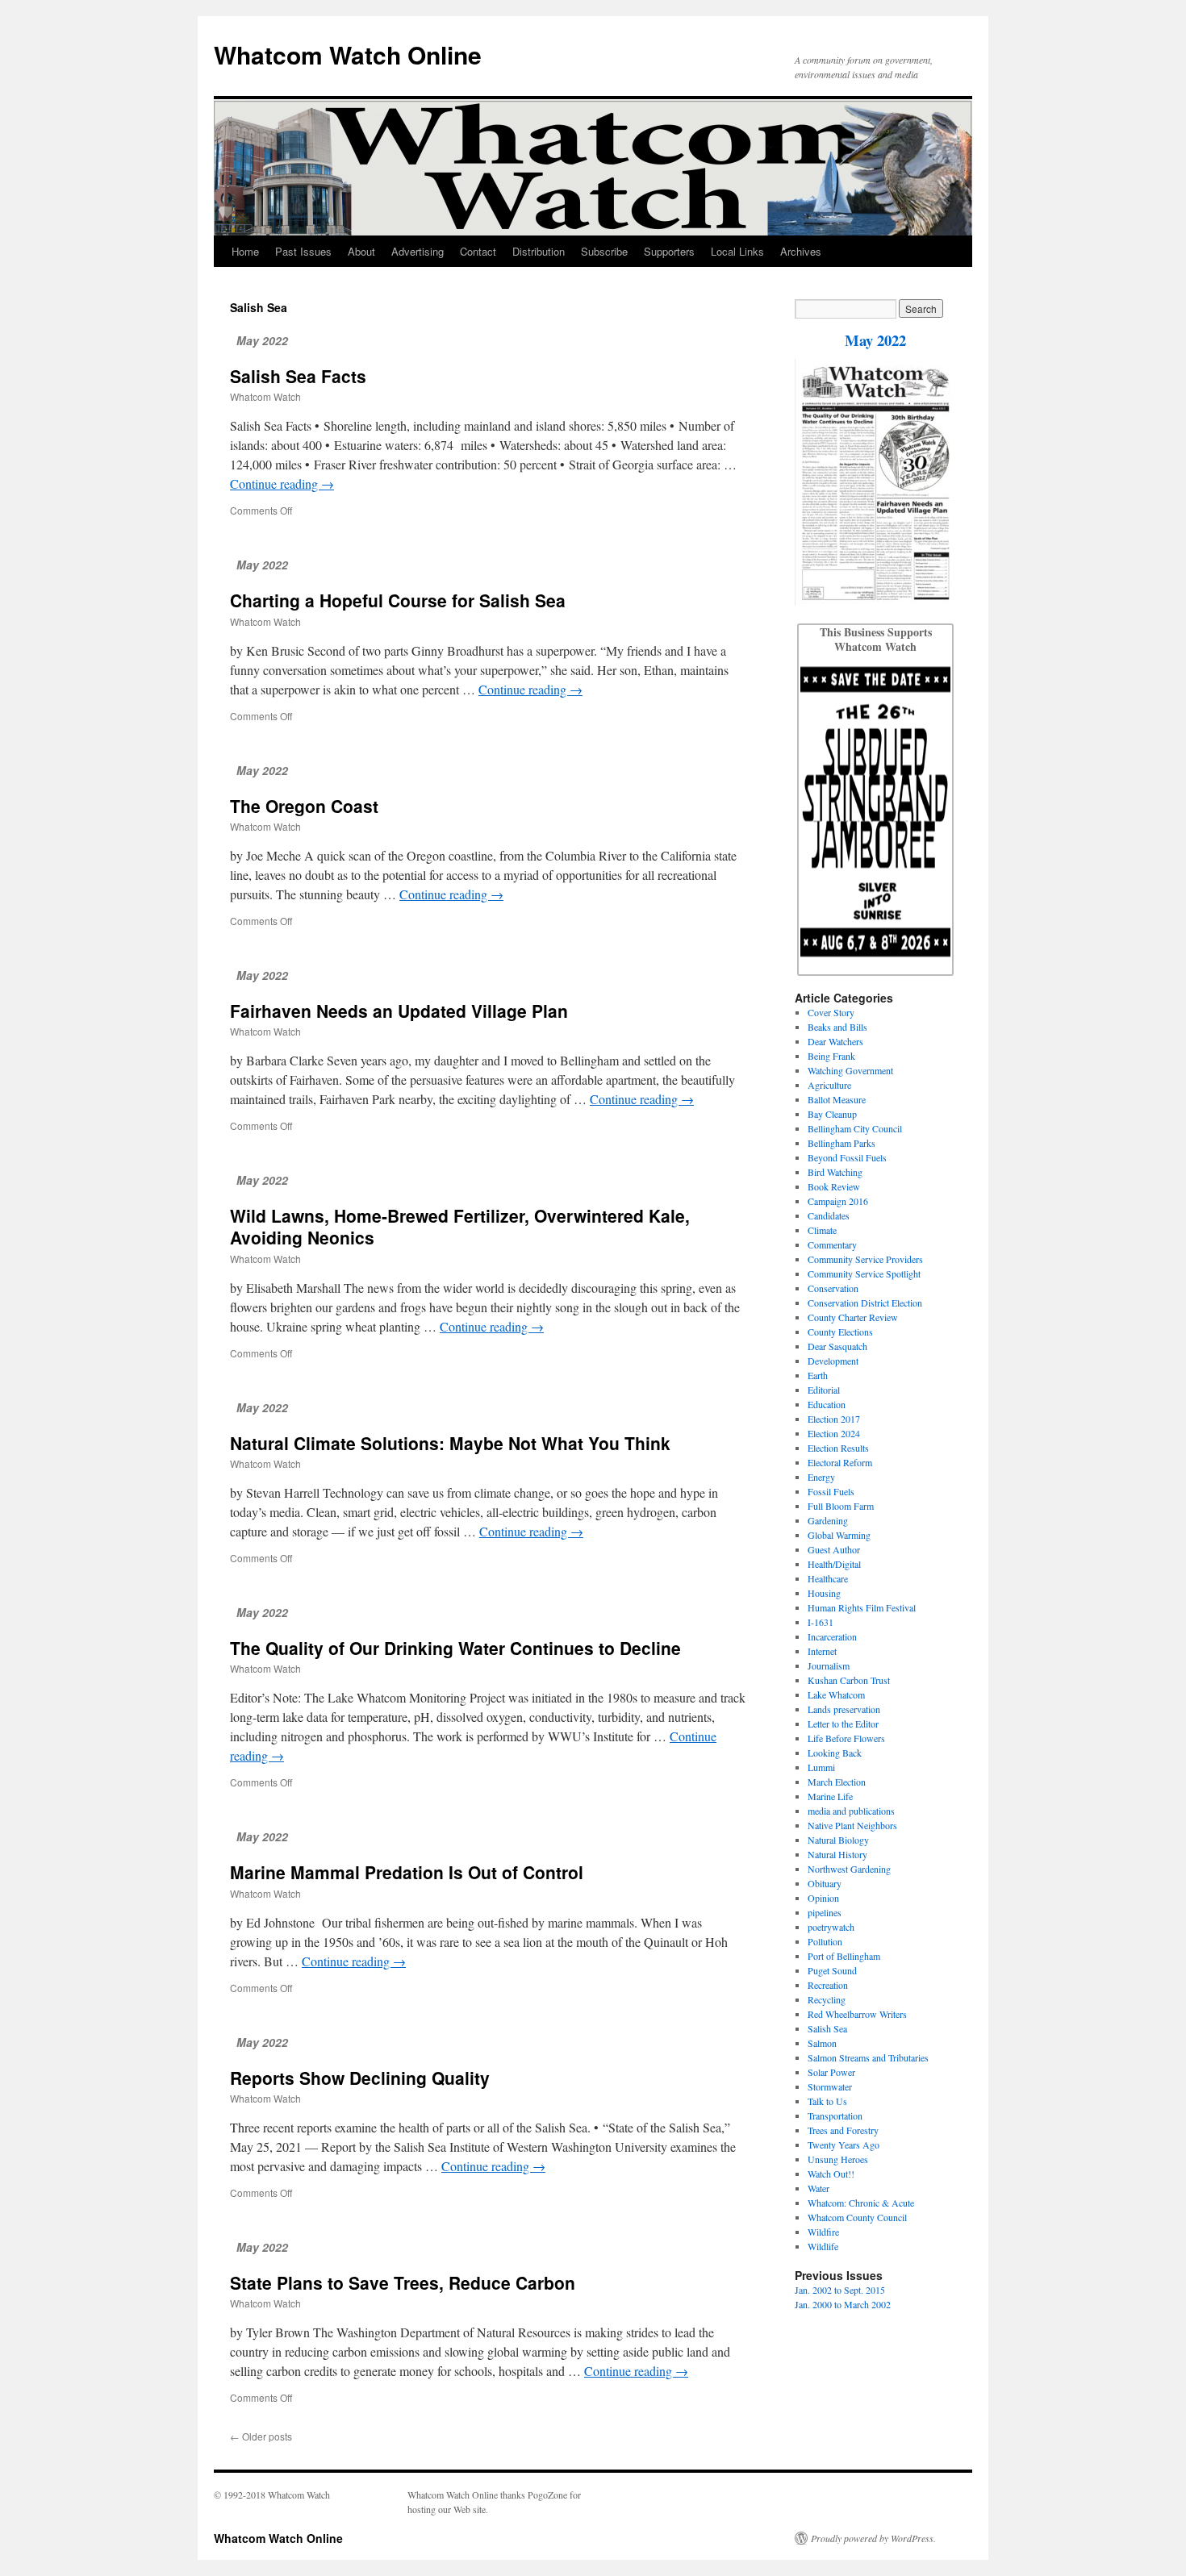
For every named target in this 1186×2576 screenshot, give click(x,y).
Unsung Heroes (838, 2159)
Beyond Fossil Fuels (847, 1157)
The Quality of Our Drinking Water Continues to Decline (455, 1648)
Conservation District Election (865, 1303)
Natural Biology (838, 1840)
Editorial (824, 1390)
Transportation (835, 2115)
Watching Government (850, 1070)
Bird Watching (835, 1172)
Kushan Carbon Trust (849, 1680)
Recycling (827, 1999)
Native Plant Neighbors (852, 1825)
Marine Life (830, 1796)
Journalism (829, 1665)
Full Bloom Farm (841, 1506)
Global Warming (839, 1535)
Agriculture (829, 1085)
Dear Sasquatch (837, 1346)
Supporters (669, 251)
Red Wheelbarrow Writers (857, 2014)
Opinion (823, 1898)
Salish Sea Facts (298, 376)
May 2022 (875, 340)
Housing (824, 1593)
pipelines (825, 1912)
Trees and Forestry (843, 2130)
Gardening (828, 1520)
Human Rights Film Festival (862, 1607)
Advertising (418, 251)
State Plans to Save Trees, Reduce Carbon (403, 2282)
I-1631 (821, 1622)
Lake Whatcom (836, 1694)
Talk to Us (827, 2101)
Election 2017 (834, 1419)
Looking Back (835, 1753)
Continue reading (282, 484)
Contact (478, 251)
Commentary (832, 1244)
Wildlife (823, 2246)
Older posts (261, 2436)
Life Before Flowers (846, 1738)
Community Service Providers (865, 1259)
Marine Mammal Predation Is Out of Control (407, 1872)
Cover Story (831, 1012)
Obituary (825, 1883)
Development (833, 1361)
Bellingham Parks (841, 1143)
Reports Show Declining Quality (360, 2078)
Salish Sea (827, 2028)
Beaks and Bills (837, 1027)
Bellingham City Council (855, 1128)
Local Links (737, 251)
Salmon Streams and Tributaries (868, 2057)
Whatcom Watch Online (348, 54)
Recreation (828, 1985)
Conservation (833, 1288)
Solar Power (831, 2072)
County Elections (840, 1332)
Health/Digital (834, 1564)
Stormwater (830, 2086)
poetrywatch (831, 1927)
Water (819, 2188)
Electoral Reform (840, 1462)
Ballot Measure (837, 1099)
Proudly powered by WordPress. (873, 2538)
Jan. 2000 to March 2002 (843, 2304)
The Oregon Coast (304, 806)
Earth (818, 1375)
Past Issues (303, 251)
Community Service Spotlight (864, 1273)
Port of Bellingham (844, 1956)
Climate (822, 1230)
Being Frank (831, 1056)
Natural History (837, 1854)
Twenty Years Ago (844, 2145)
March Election (837, 1782)
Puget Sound (832, 1970)
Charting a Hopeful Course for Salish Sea (398, 600)
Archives (801, 251)
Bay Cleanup (832, 1114)
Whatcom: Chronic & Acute (861, 2203)
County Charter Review (853, 1317)
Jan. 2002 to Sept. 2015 (840, 2290)
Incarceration (832, 1636)
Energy (821, 1477)
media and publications (851, 1811)
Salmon (822, 2043)
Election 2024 (834, 1433)
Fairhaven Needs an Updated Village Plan (399, 1011)
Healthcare (828, 1578)
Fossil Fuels (831, 1491)
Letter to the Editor (843, 1724)
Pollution (825, 1941)
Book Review (834, 1186)
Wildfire (823, 2232)
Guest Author (834, 1549)
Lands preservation (844, 1709)
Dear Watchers (835, 1041)
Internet (822, 1651)
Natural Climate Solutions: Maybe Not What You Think (450, 1443)
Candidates (829, 1215)
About (361, 251)
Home (245, 251)
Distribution (539, 251)
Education (827, 1404)
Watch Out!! (831, 2174)
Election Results (838, 1448)
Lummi (821, 1767)
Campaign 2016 (838, 1201)
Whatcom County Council (857, 2217)
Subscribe (604, 251)
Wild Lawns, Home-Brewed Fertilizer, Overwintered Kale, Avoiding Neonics (460, 1226)
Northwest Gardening (849, 1869)
